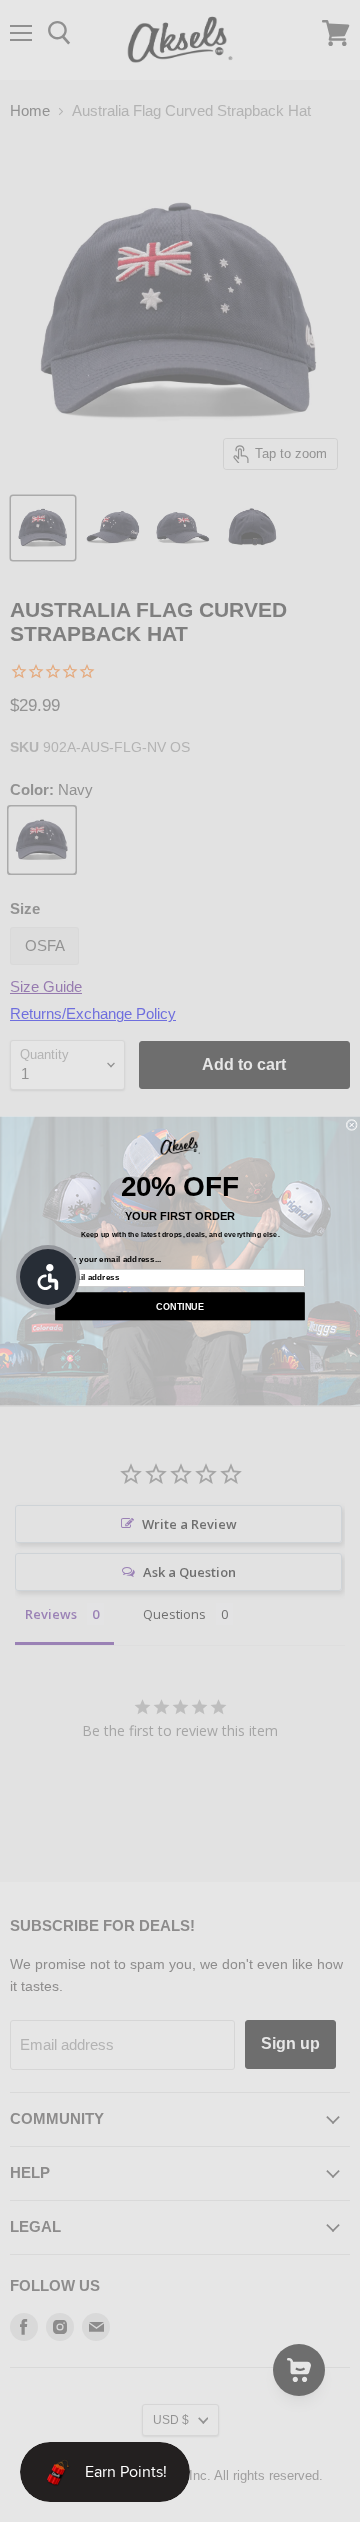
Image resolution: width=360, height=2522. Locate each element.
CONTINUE (180, 1306)
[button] (48, 1277)
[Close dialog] (351, 1124)
